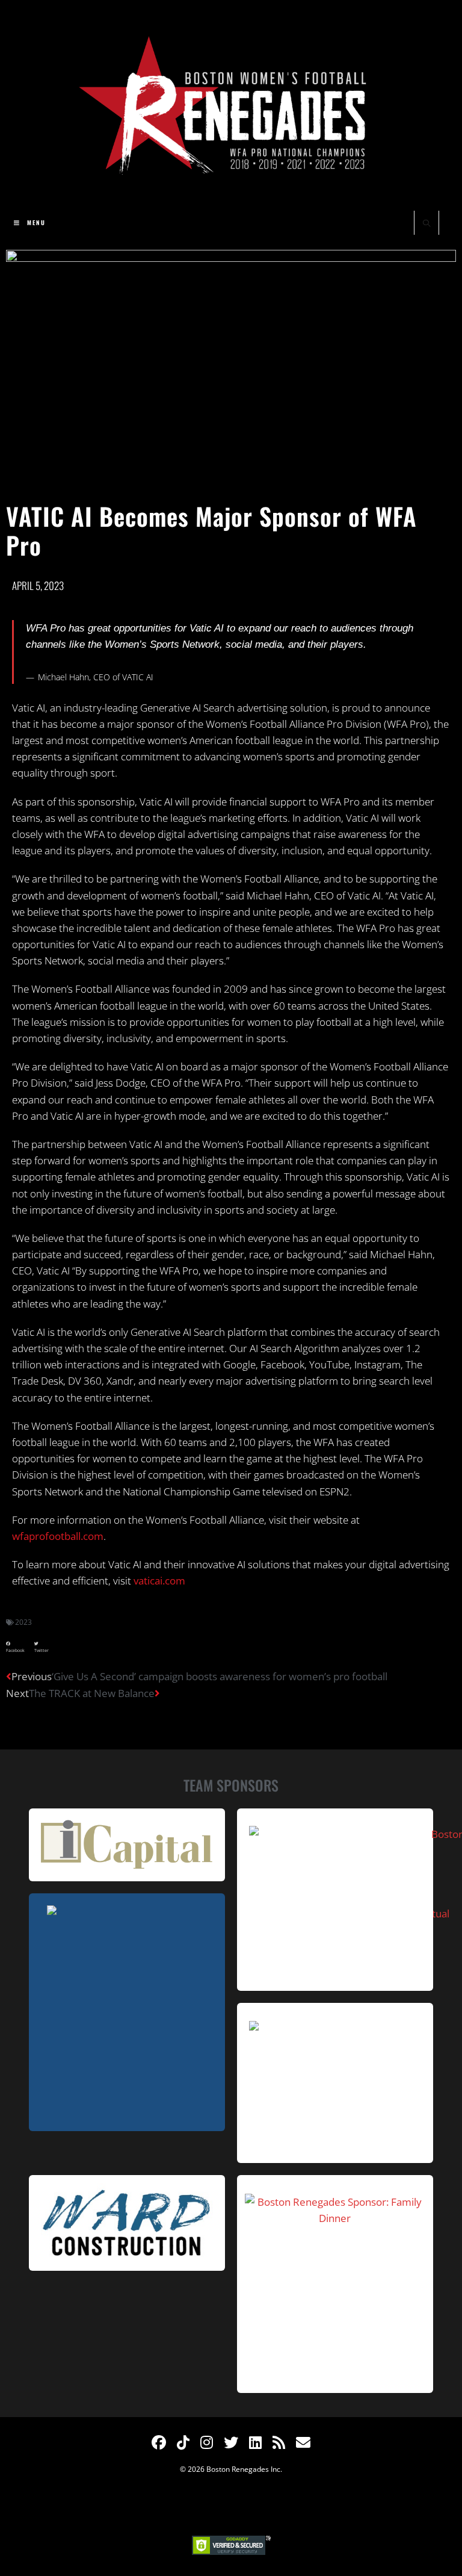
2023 (23, 1622)
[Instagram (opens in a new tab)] (207, 2442)
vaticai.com (159, 1581)
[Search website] (427, 224)
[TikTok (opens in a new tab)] (183, 2442)
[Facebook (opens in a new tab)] (159, 2442)
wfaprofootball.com (58, 1536)
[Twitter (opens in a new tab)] (231, 2442)
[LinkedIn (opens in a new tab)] (255, 2442)
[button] (15, 1647)
